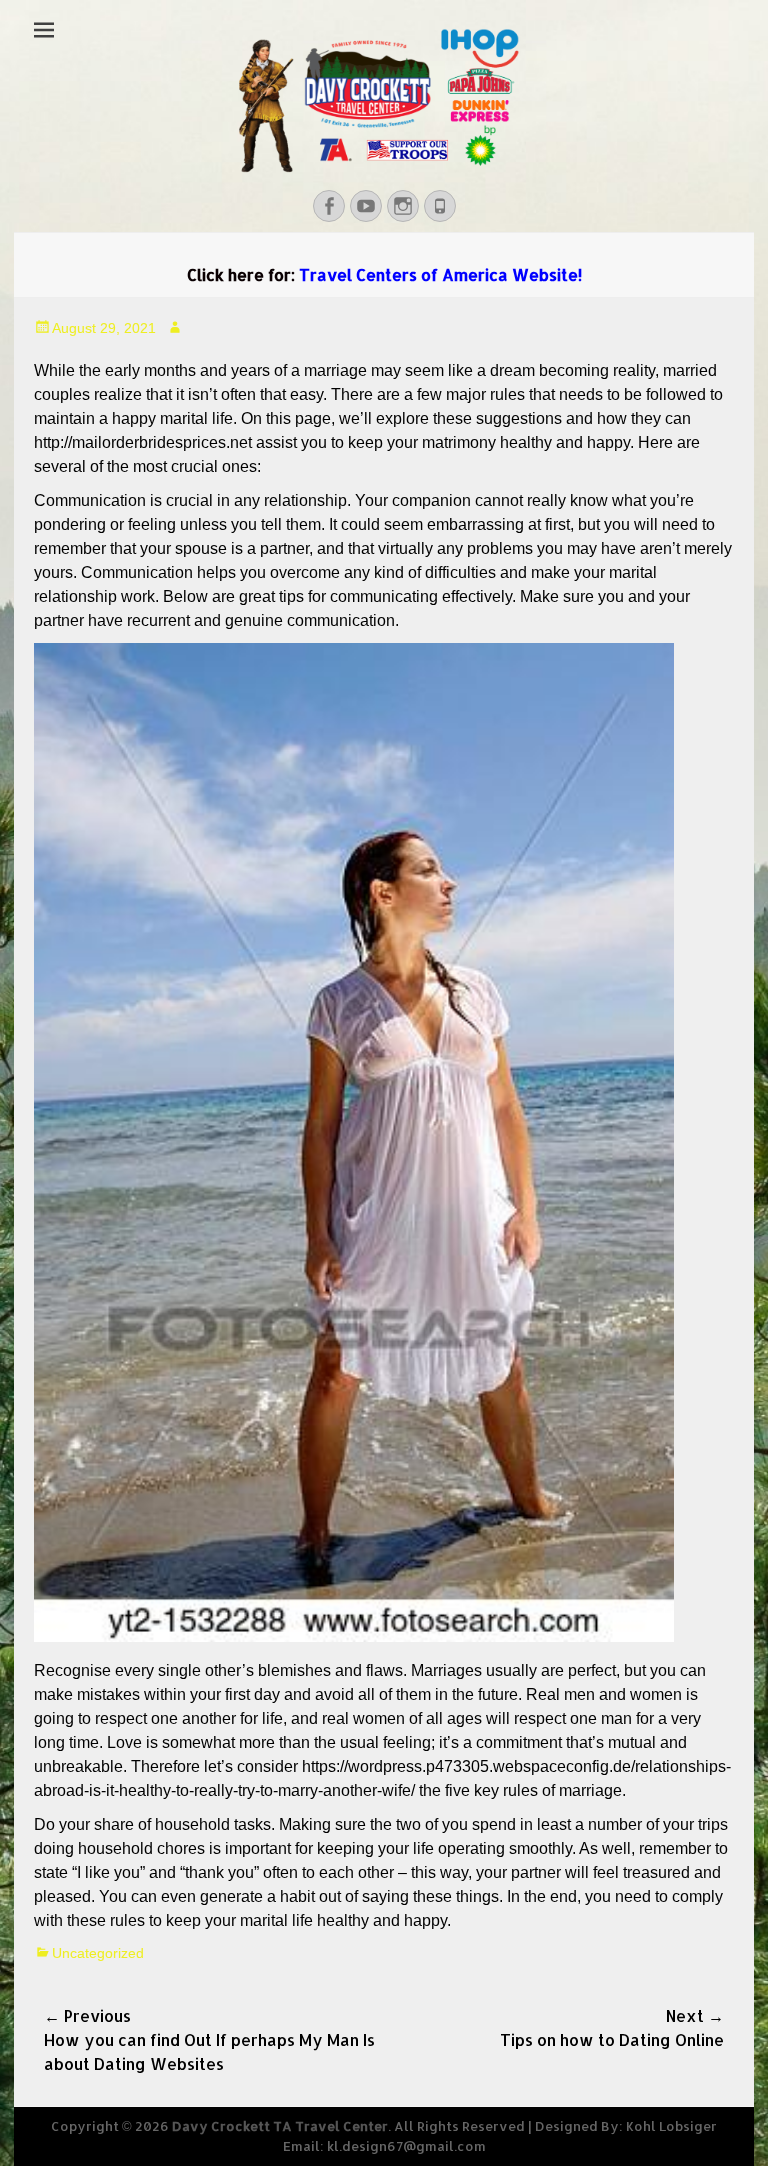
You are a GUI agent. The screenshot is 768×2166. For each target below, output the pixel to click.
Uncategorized (98, 1953)
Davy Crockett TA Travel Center (280, 2126)
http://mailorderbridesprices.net (143, 442)
